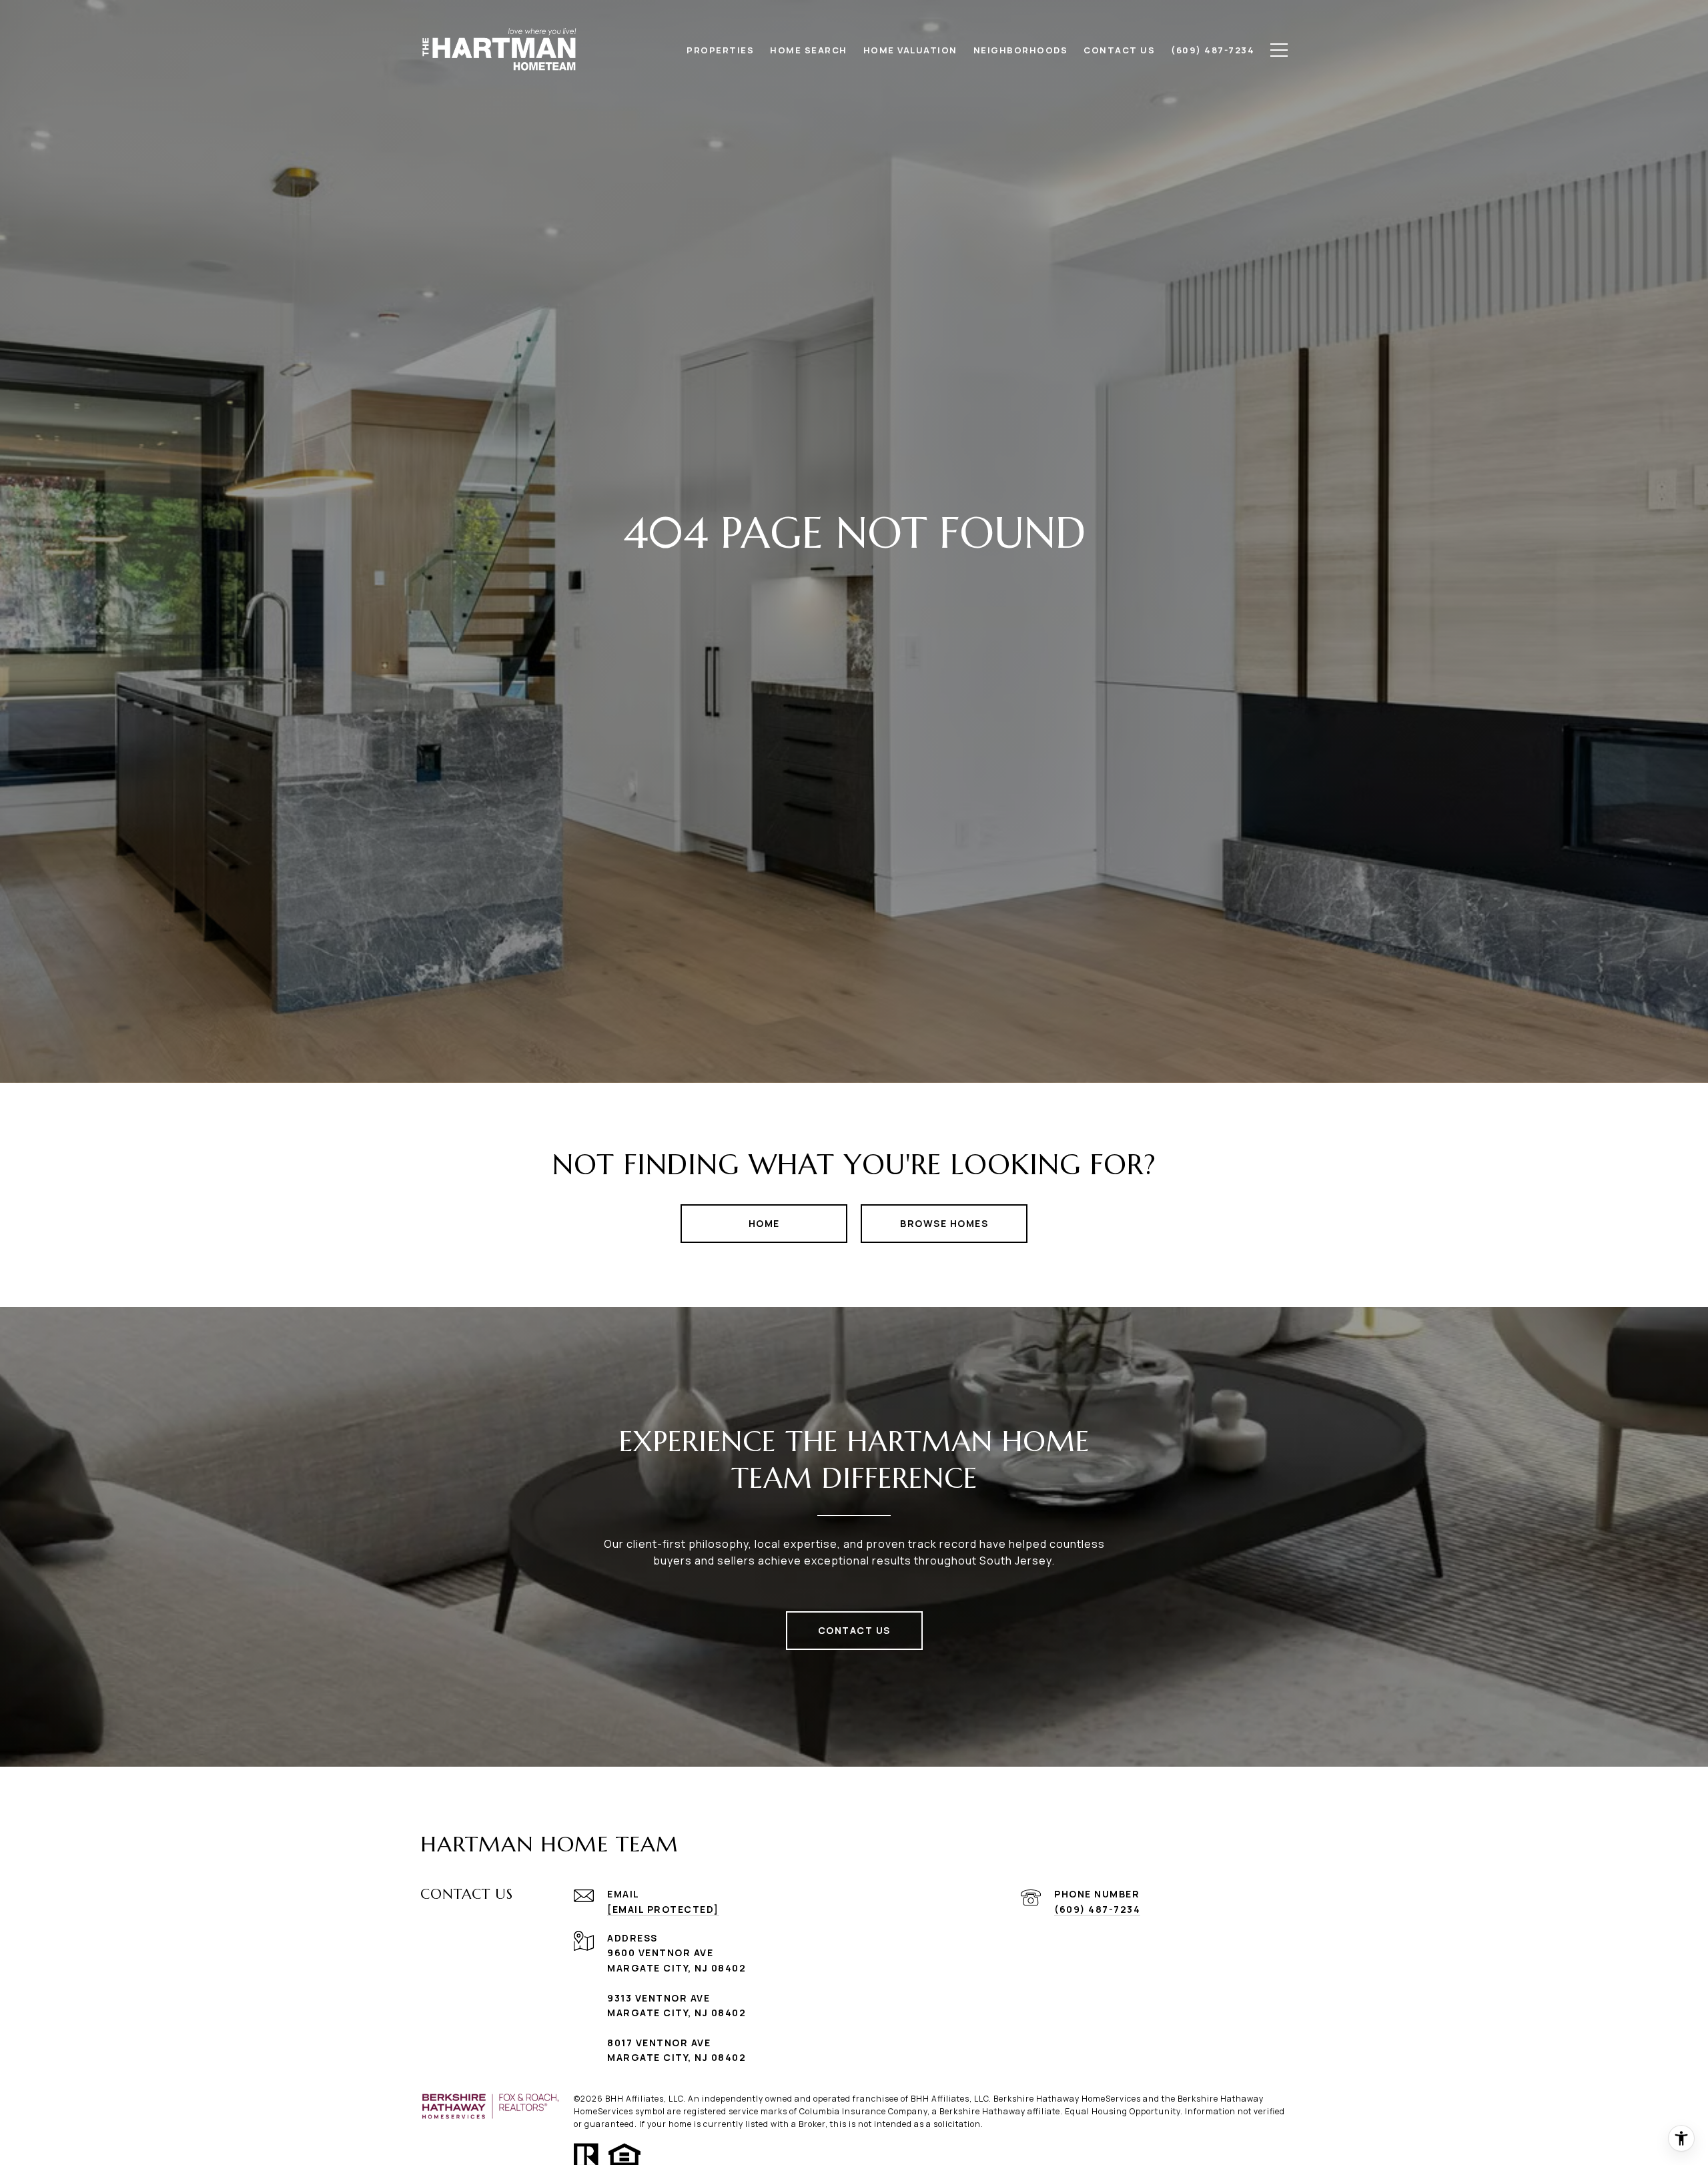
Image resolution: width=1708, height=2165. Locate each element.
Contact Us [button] (854, 1630)
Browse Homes (944, 1223)
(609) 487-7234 (1097, 1909)
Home (764, 1223)
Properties (720, 50)
